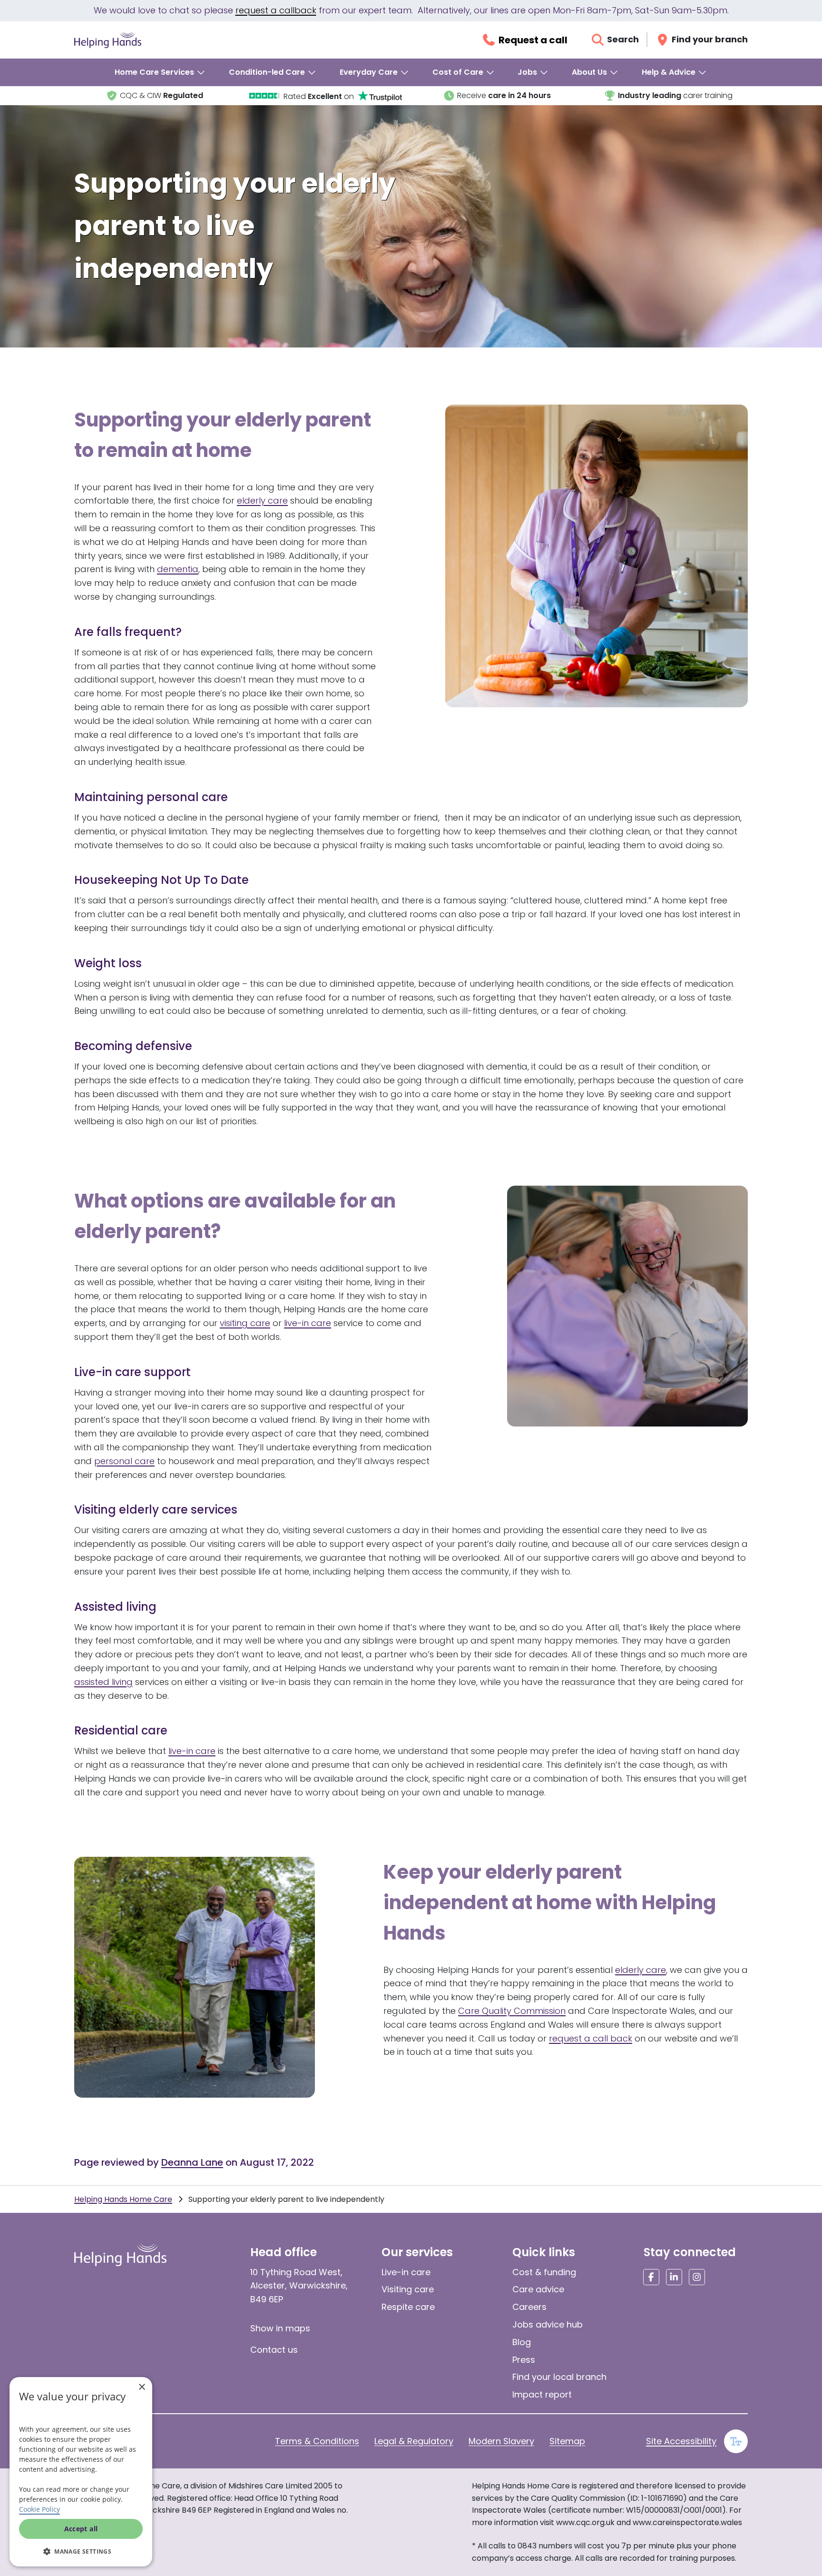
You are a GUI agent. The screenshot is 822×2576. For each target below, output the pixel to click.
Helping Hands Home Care (123, 2199)
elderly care (262, 500)
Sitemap (567, 2441)
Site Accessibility (681, 2441)
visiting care (245, 1323)
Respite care (408, 2307)
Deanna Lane (192, 2162)
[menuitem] (160, 72)
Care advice (538, 2289)
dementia (178, 569)
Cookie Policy (39, 2509)
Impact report (542, 2394)
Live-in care (406, 2272)
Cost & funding (544, 2272)
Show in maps (280, 2328)
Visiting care (408, 2289)
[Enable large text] (736, 2441)
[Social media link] (651, 2277)
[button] (81, 2551)
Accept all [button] (81, 2529)
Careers (529, 2307)
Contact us (274, 2350)
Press (524, 2360)
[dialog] (81, 2472)
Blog (522, 2342)
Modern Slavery (501, 2441)
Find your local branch (559, 2377)
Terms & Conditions (317, 2441)
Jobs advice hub (548, 2324)
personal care (124, 1461)
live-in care (308, 1323)
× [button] (142, 2387)
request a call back (591, 2038)
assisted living (103, 1682)
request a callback (276, 10)
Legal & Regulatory (414, 2441)
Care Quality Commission (512, 2011)
